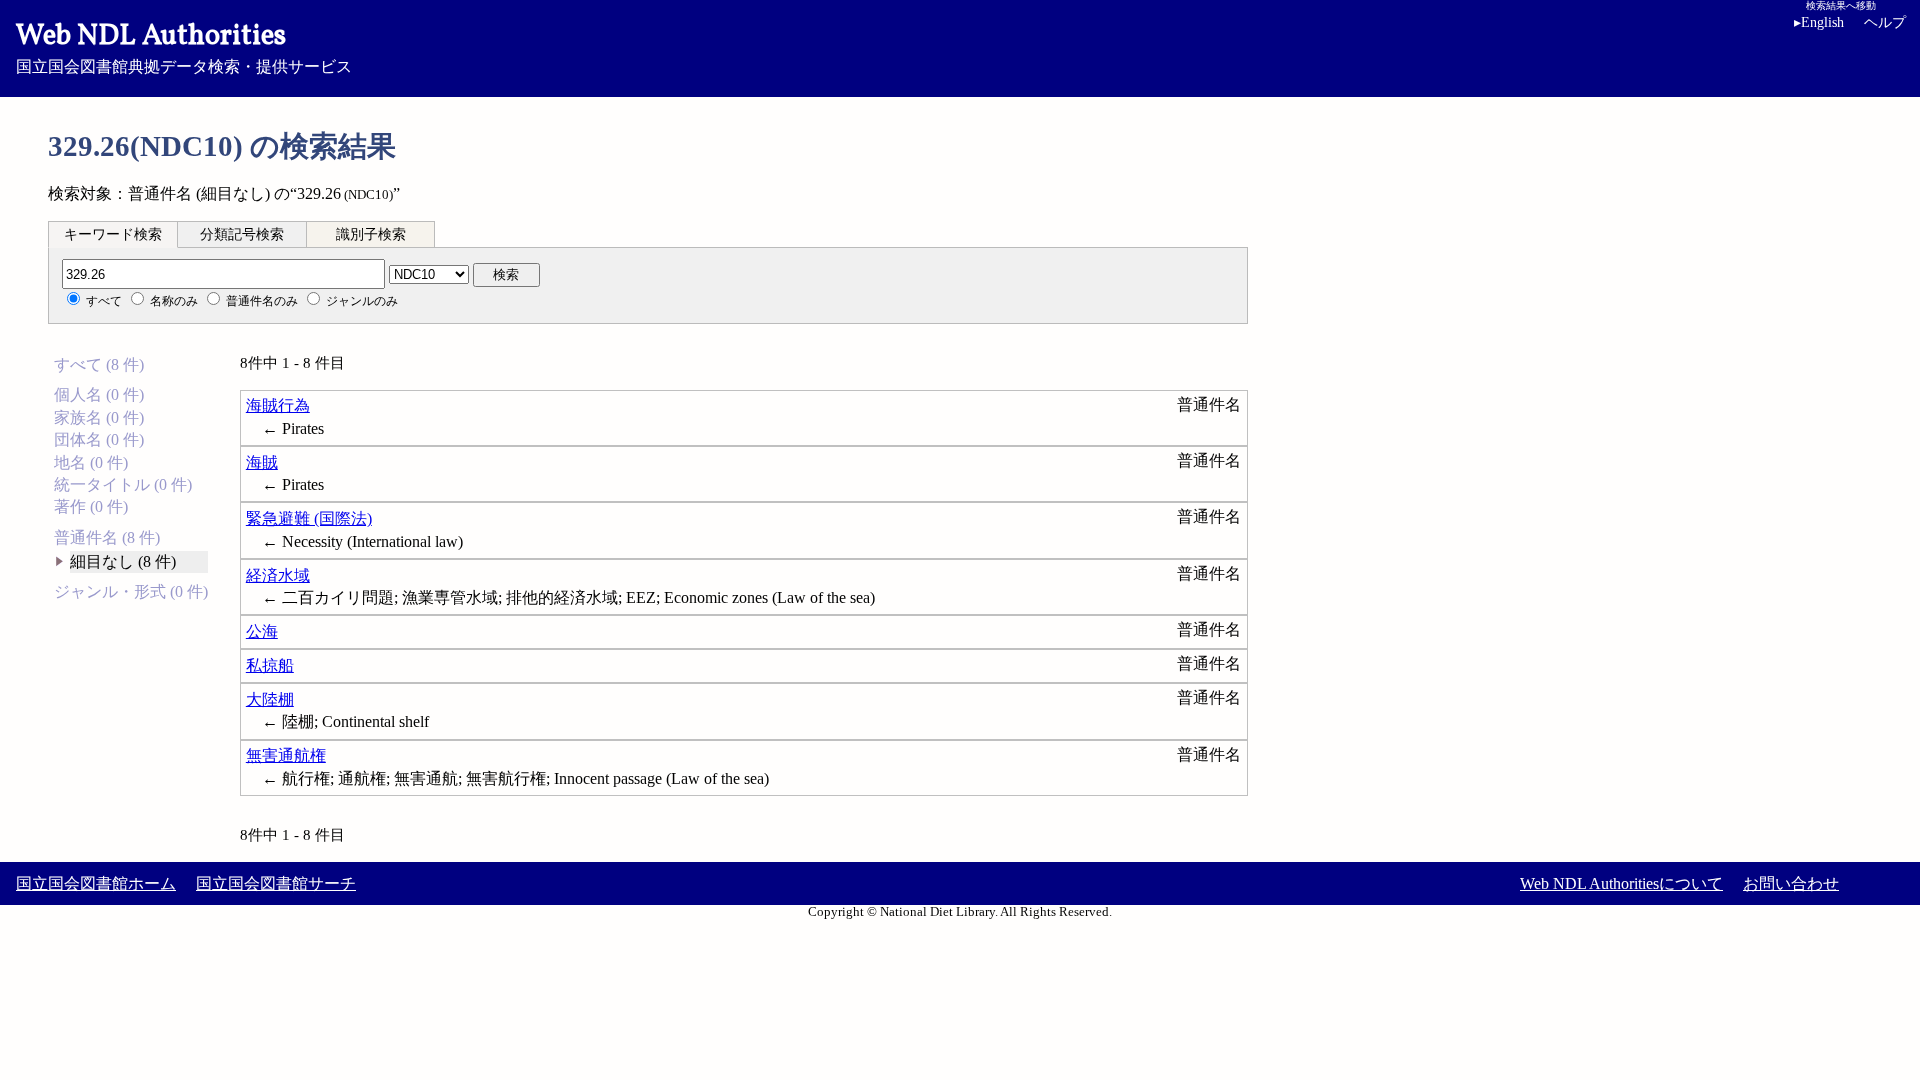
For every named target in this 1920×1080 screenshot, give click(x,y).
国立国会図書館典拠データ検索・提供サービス (184, 46)
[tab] (113, 234)
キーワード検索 (113, 234)
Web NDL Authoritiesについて (1621, 883)
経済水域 (278, 575)
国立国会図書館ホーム (96, 883)
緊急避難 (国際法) (309, 518)
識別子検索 (371, 234)
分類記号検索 (242, 234)
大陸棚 (270, 699)
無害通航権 (286, 755)
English (1819, 22)
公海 (262, 631)
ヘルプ (1885, 22)
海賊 (262, 462)
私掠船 (270, 665)
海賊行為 (278, 405)
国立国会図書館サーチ (276, 883)
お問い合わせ (1791, 883)
